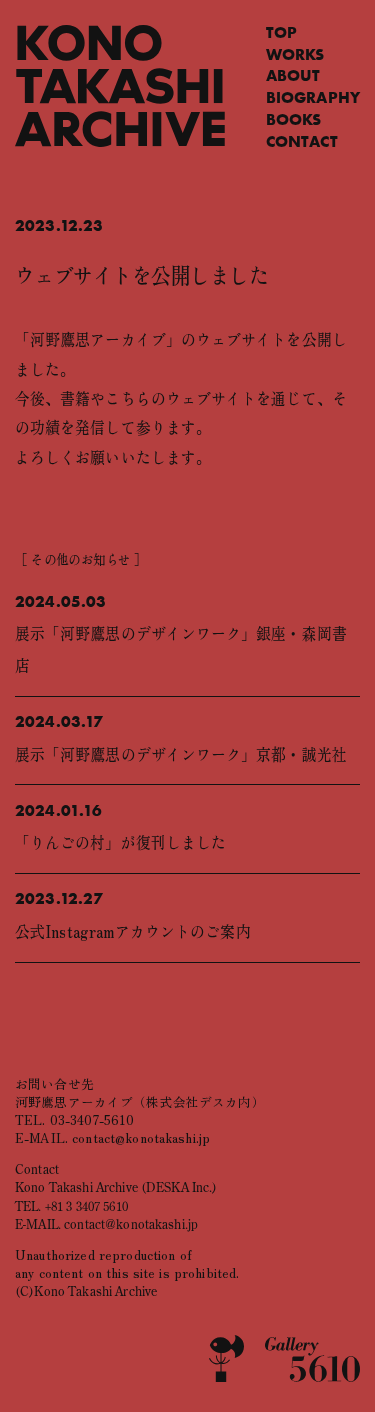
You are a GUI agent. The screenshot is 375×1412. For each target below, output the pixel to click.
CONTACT (302, 141)
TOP (281, 32)
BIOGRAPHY (313, 97)
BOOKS (294, 119)
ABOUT (293, 75)
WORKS (295, 54)
